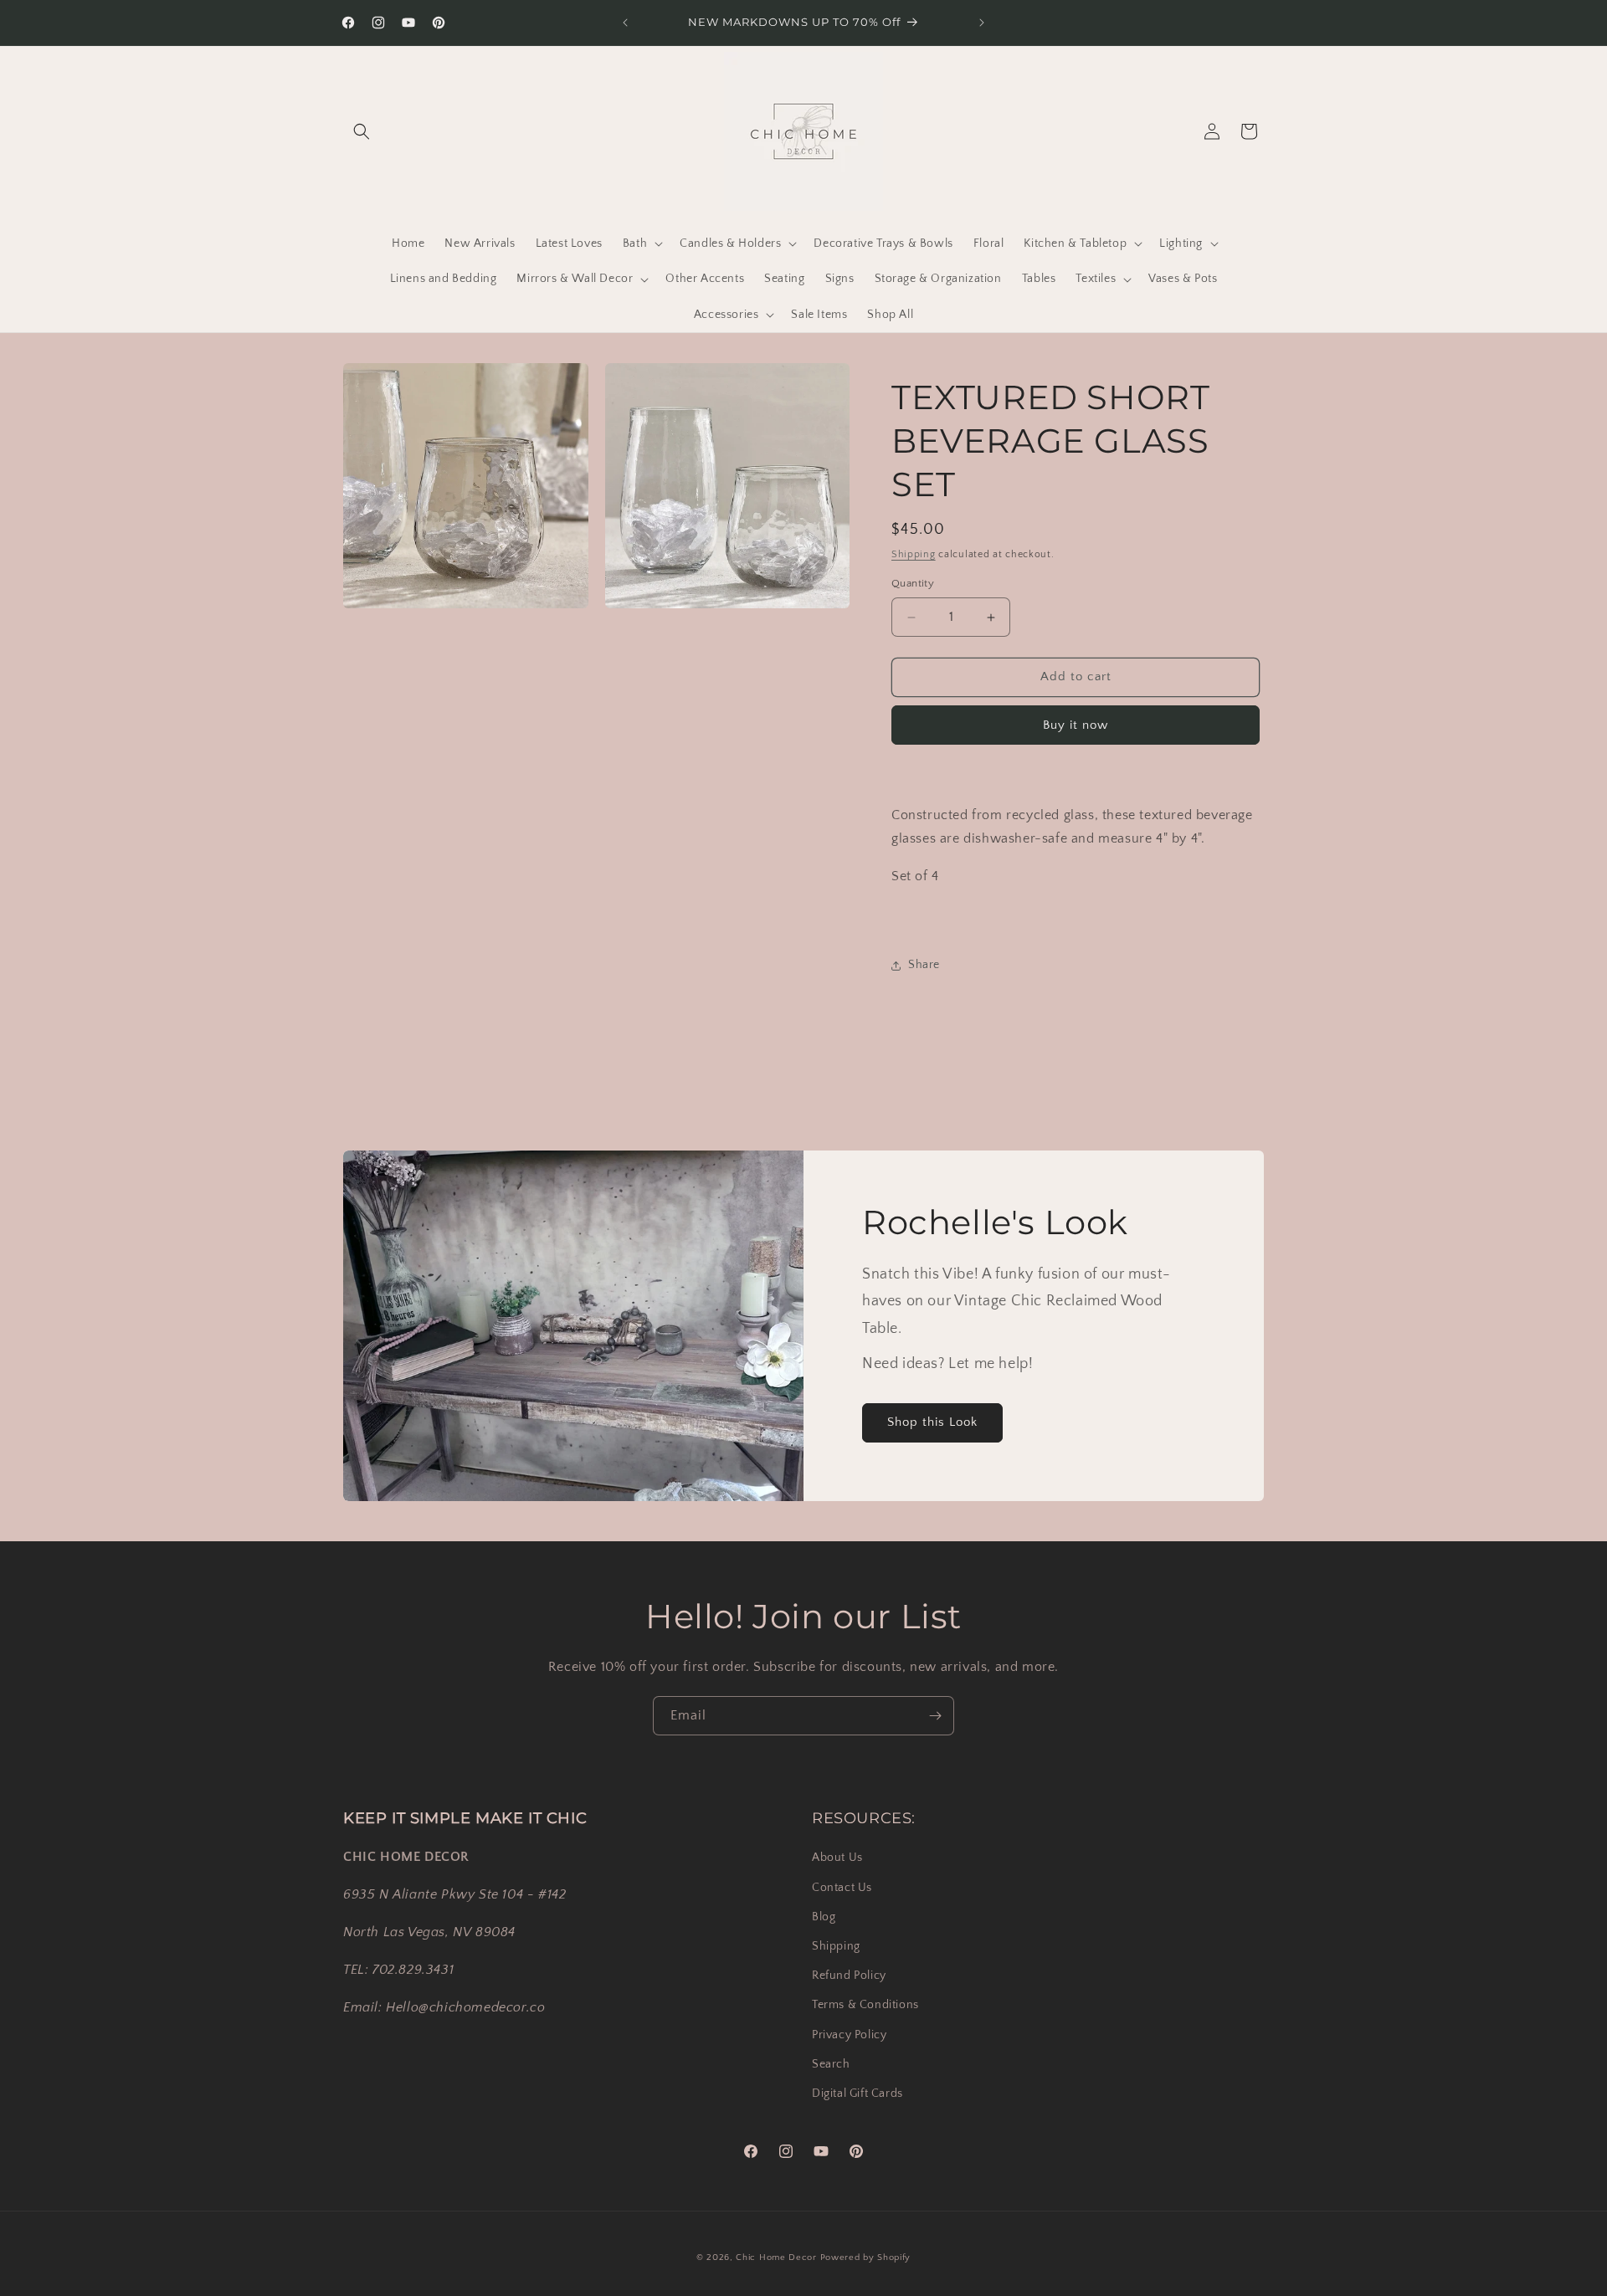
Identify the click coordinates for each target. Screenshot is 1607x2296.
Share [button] (924, 966)
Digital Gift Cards (857, 2093)
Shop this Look (932, 1422)
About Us (837, 1858)
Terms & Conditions (865, 2005)
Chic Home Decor (776, 2258)
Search (831, 2063)
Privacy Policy (849, 2034)
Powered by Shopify (866, 2258)
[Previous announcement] (625, 23)
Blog (824, 1916)
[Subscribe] (935, 1716)
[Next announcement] (982, 23)
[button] (362, 131)
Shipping (914, 554)
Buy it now (1076, 725)
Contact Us (842, 1887)
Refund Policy (849, 1976)
